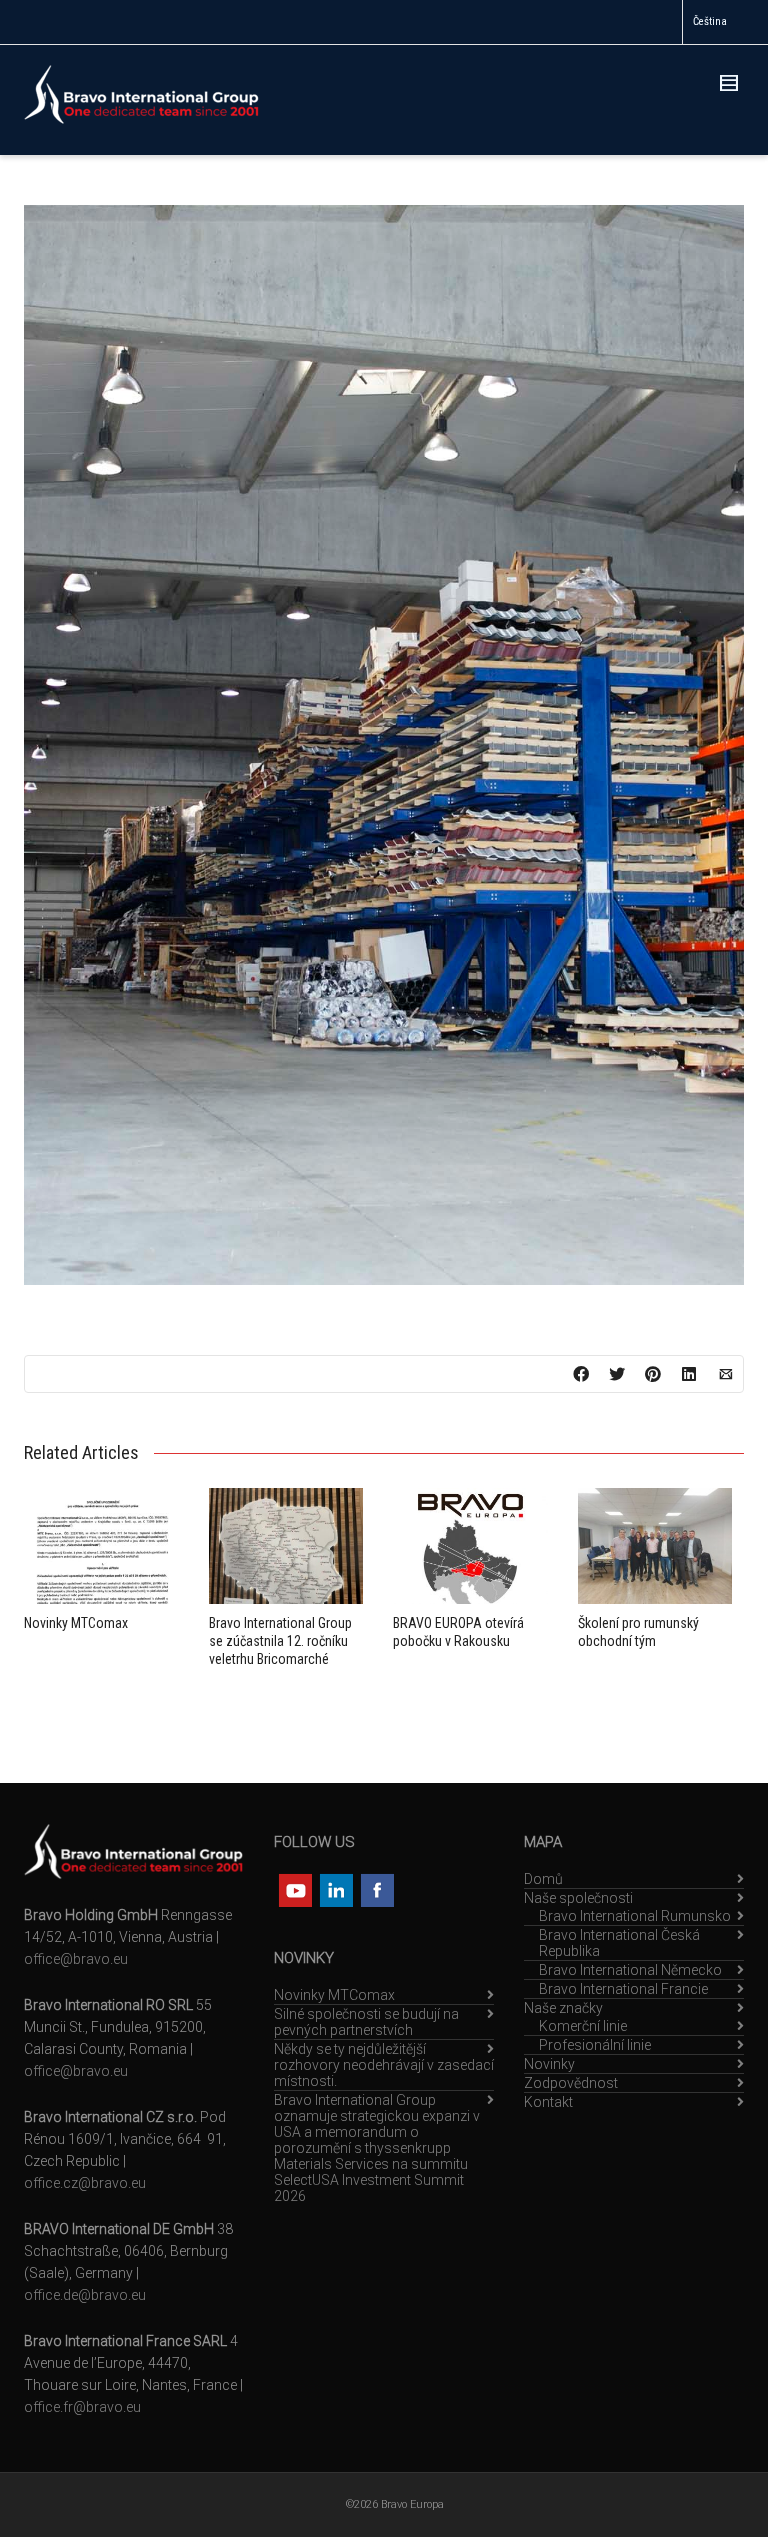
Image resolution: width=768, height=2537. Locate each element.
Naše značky (563, 2008)
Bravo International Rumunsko (635, 1916)
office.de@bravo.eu (85, 2295)
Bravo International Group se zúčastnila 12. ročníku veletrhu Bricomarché (280, 1641)
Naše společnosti (578, 1898)
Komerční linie (583, 2026)
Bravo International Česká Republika (619, 1943)
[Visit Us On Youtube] (294, 1889)
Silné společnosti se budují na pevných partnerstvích (366, 2022)
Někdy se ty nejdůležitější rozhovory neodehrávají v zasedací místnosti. (384, 2065)
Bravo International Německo (630, 1970)
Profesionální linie (595, 2045)
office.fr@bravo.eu (82, 2407)
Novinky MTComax (76, 1623)
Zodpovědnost (571, 2083)
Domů (543, 1879)
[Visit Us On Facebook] (376, 1889)
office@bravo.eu (76, 1959)
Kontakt (548, 2102)
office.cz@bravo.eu (85, 2183)
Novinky (549, 2064)
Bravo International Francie (623, 1989)
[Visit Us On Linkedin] (335, 1889)
